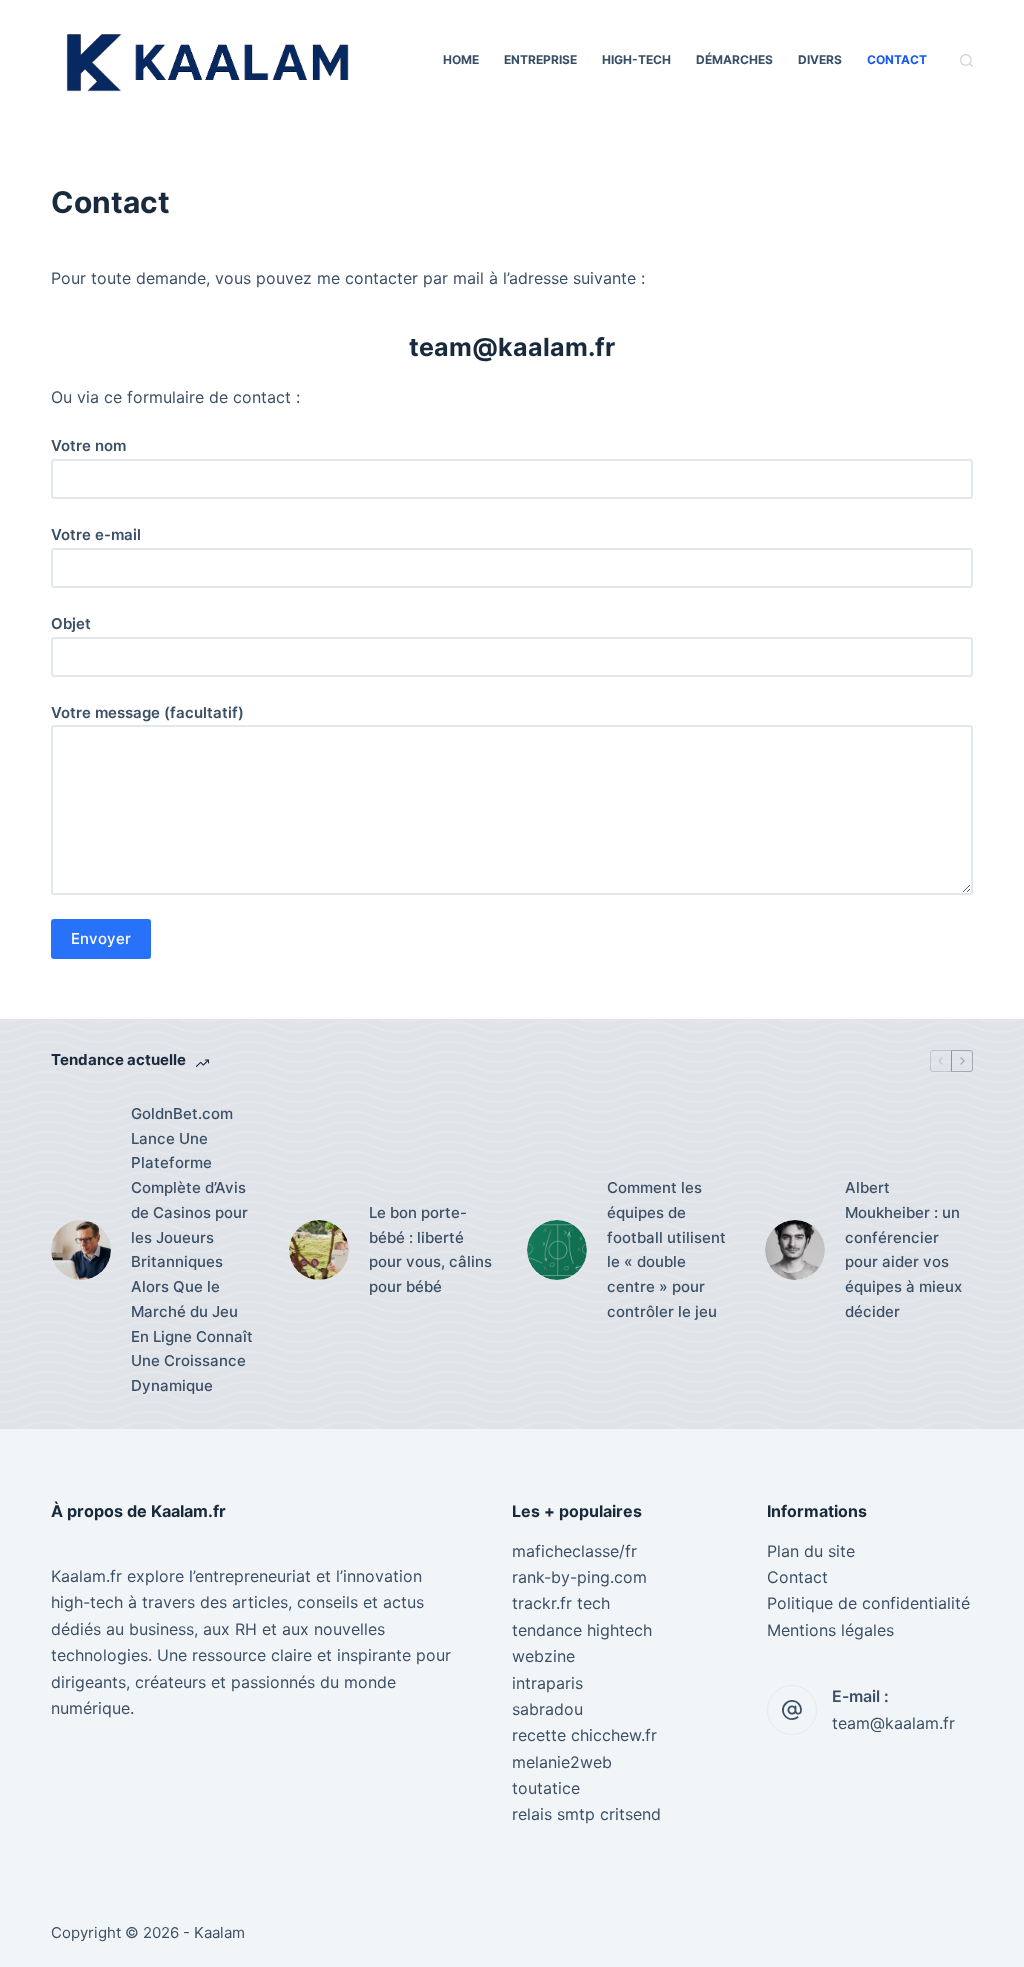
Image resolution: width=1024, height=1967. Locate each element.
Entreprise (540, 59)
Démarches (734, 59)
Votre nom (88, 445)
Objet (71, 623)
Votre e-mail (96, 534)
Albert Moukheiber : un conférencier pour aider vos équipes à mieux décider (903, 1249)
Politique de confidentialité (868, 1603)
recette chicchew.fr (584, 1735)
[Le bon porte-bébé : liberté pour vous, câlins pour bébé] (319, 1250)
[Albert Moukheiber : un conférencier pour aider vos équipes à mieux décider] (795, 1250)
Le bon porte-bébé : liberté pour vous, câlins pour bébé (430, 1249)
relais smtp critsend (586, 1814)
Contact (897, 59)
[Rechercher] (966, 60)
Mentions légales (830, 1630)
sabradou (547, 1709)
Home (461, 59)
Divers (820, 59)
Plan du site (811, 1551)
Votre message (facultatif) (147, 712)
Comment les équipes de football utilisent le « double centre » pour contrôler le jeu (666, 1249)
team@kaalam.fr (893, 1723)
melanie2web (562, 1762)
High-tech (636, 59)
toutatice (546, 1788)
